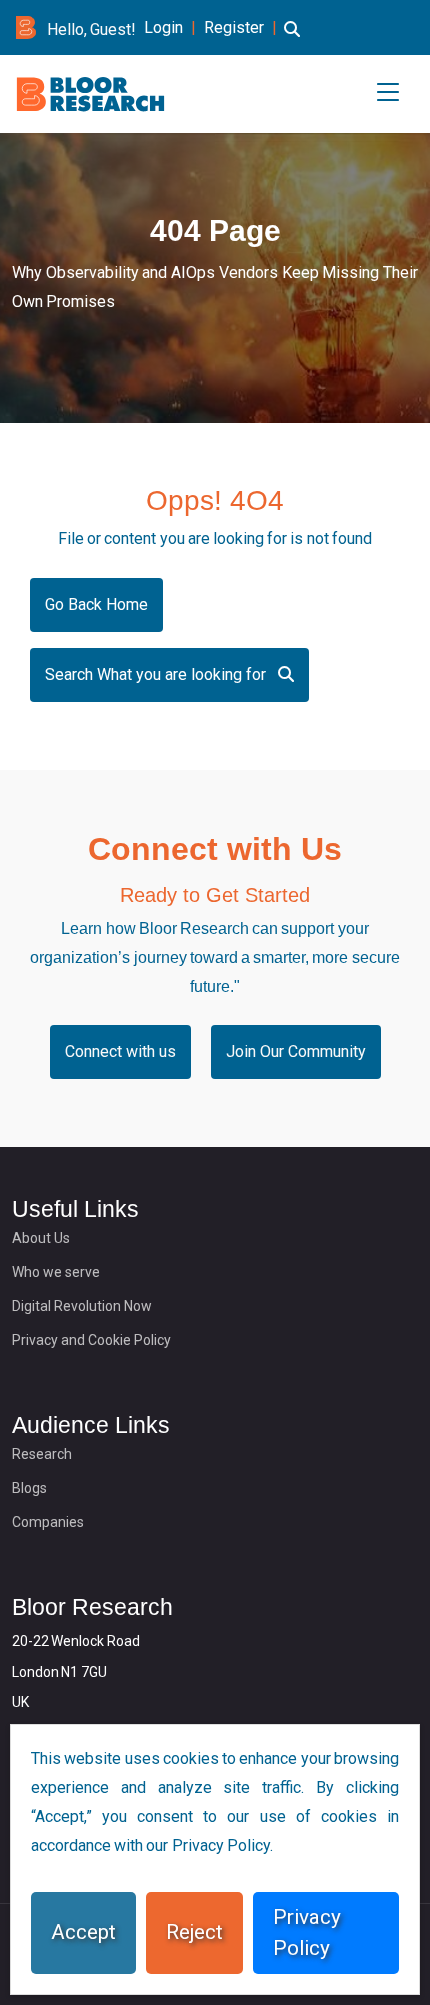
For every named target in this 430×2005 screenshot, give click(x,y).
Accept (83, 1932)
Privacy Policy (307, 1932)
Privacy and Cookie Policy (91, 1340)
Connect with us (120, 1051)
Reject (194, 1932)
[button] (292, 41)
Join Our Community (296, 1051)
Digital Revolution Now (82, 1306)
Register (234, 27)
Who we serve (56, 1272)
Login (163, 27)
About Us (41, 1238)
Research (42, 1454)
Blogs (29, 1488)
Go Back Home (96, 604)
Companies (48, 1522)
